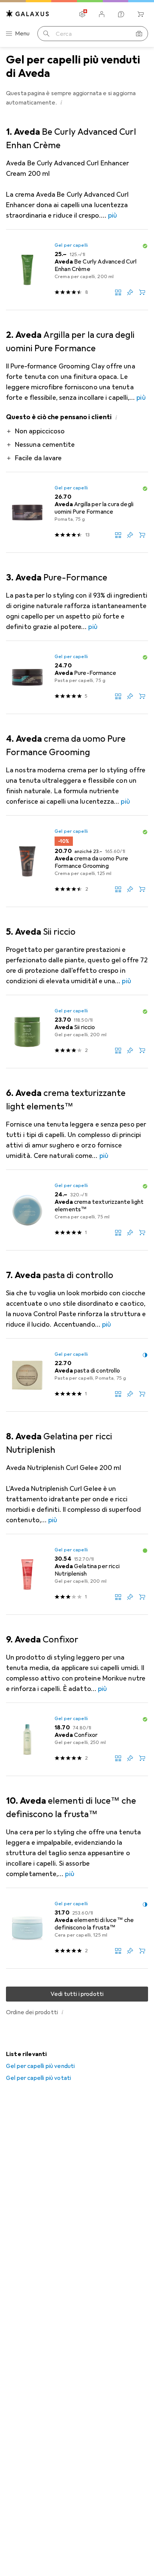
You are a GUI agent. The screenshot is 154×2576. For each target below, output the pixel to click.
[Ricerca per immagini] (139, 34)
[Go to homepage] (28, 14)
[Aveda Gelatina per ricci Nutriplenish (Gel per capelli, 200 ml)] (77, 1574)
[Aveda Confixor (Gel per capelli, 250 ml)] (77, 1739)
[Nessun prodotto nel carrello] (141, 14)
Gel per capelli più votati (38, 2078)
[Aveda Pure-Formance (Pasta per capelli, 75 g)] (77, 678)
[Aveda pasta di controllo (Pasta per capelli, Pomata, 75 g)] (77, 1375)
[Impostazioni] (82, 14)
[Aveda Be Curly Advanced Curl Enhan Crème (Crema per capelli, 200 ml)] (77, 270)
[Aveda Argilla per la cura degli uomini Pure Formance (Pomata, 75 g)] (77, 513)
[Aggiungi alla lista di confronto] (118, 292)
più (113, 215)
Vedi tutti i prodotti (77, 1994)
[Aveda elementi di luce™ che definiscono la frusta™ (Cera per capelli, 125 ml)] (77, 1928)
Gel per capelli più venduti (40, 2066)
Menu (22, 34)
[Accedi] (102, 14)
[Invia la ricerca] (46, 34)
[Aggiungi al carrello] (142, 292)
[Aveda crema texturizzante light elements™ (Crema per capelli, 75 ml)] (77, 1210)
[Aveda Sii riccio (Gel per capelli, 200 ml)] (77, 1032)
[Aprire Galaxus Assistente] (121, 14)
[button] (62, 102)
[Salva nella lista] (130, 292)
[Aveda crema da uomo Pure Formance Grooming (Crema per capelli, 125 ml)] (77, 861)
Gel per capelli (71, 245)
